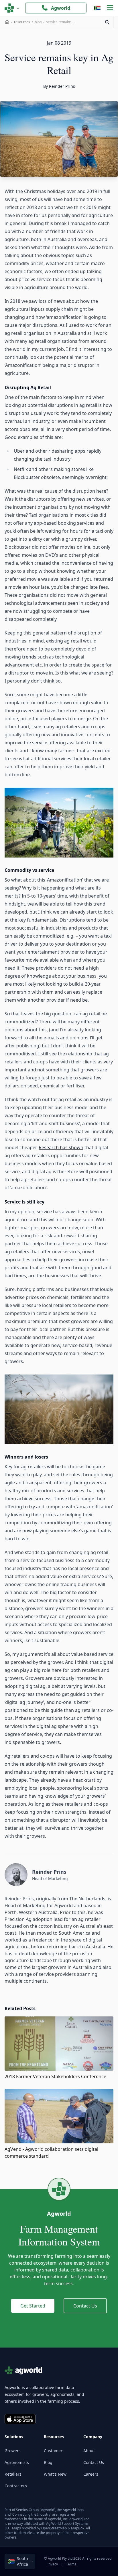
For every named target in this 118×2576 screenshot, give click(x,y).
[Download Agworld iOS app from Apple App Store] (20, 2419)
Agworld (61, 8)
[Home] (7, 22)
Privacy (52, 2564)
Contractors (16, 2486)
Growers (13, 2451)
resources (22, 22)
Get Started (33, 2306)
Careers (91, 2474)
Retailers (13, 2474)
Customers (54, 2451)
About (89, 2451)
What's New (55, 2474)
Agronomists (17, 2462)
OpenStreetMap (54, 2528)
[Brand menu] (12, 8)
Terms (71, 2564)
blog (38, 22)
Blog (48, 2462)
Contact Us (85, 2306)
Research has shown (61, 1147)
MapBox (78, 2528)
